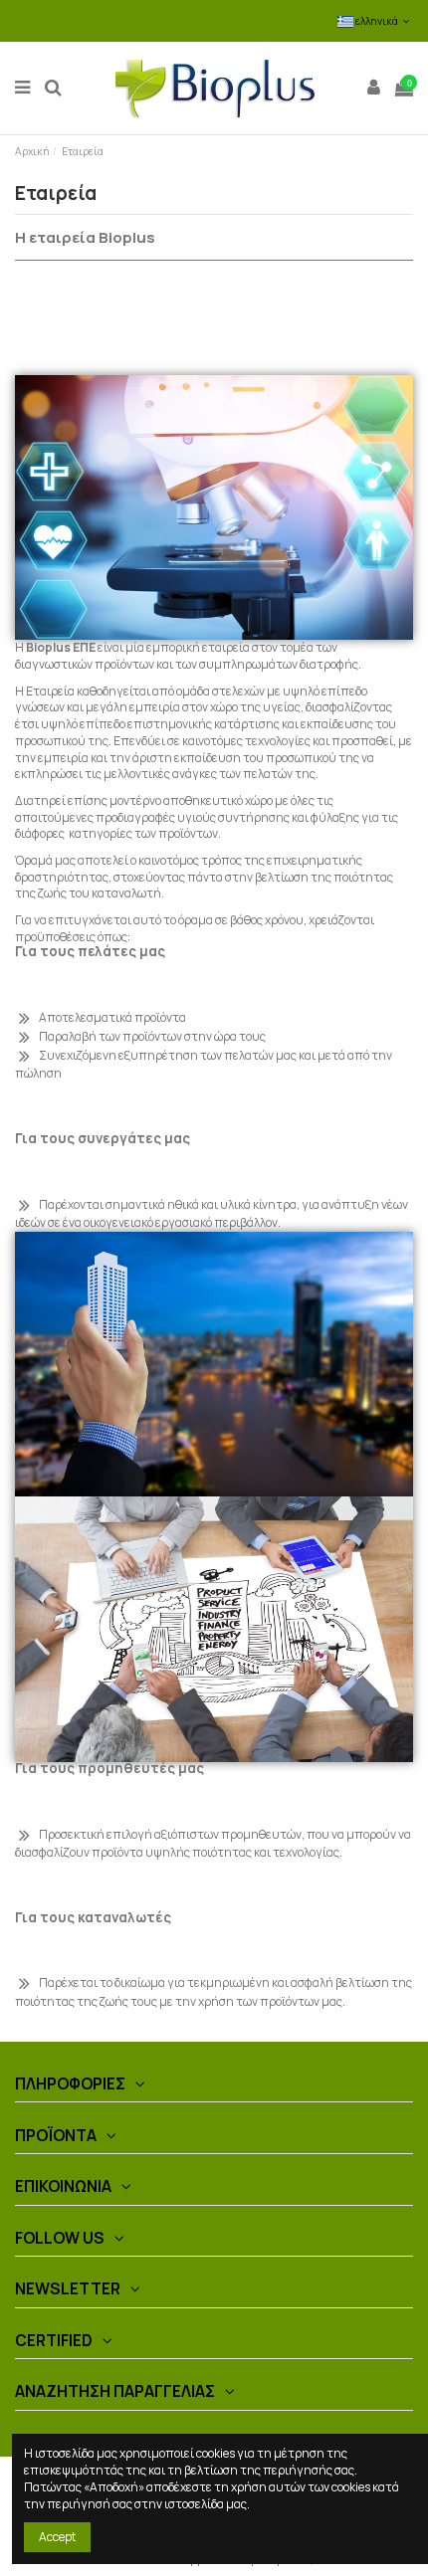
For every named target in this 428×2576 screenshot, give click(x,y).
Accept (57, 2537)
